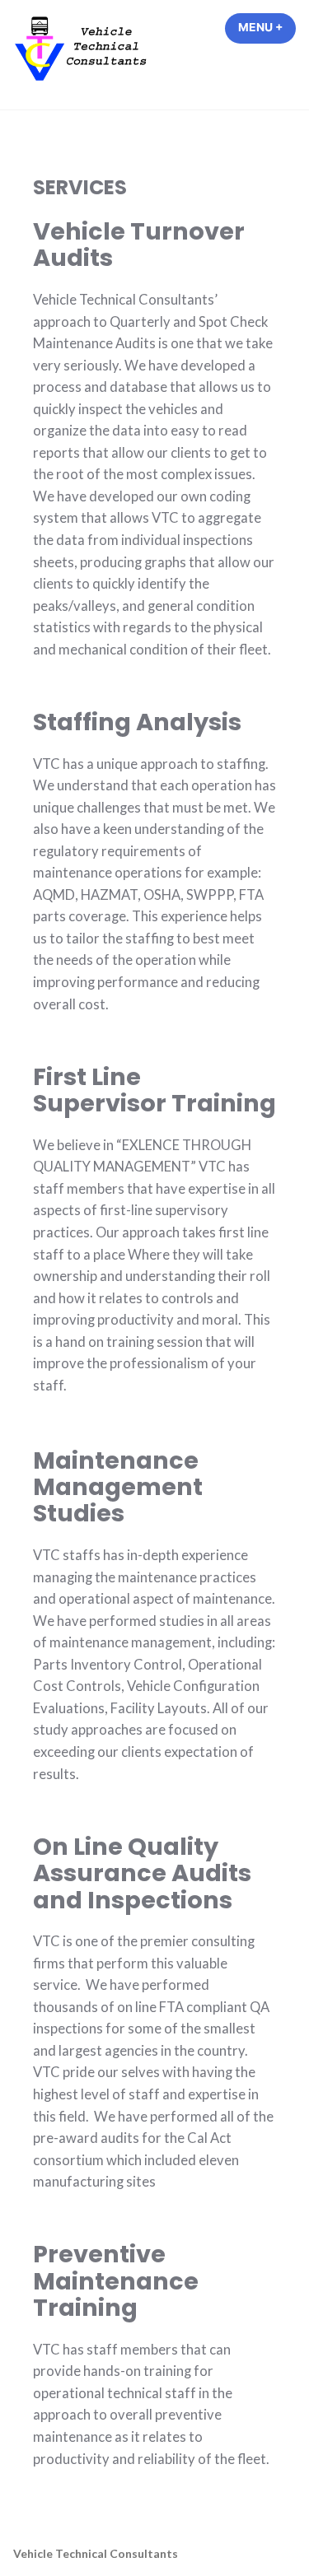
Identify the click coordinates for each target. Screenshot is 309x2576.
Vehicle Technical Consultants (96, 2553)
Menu (267, 27)
